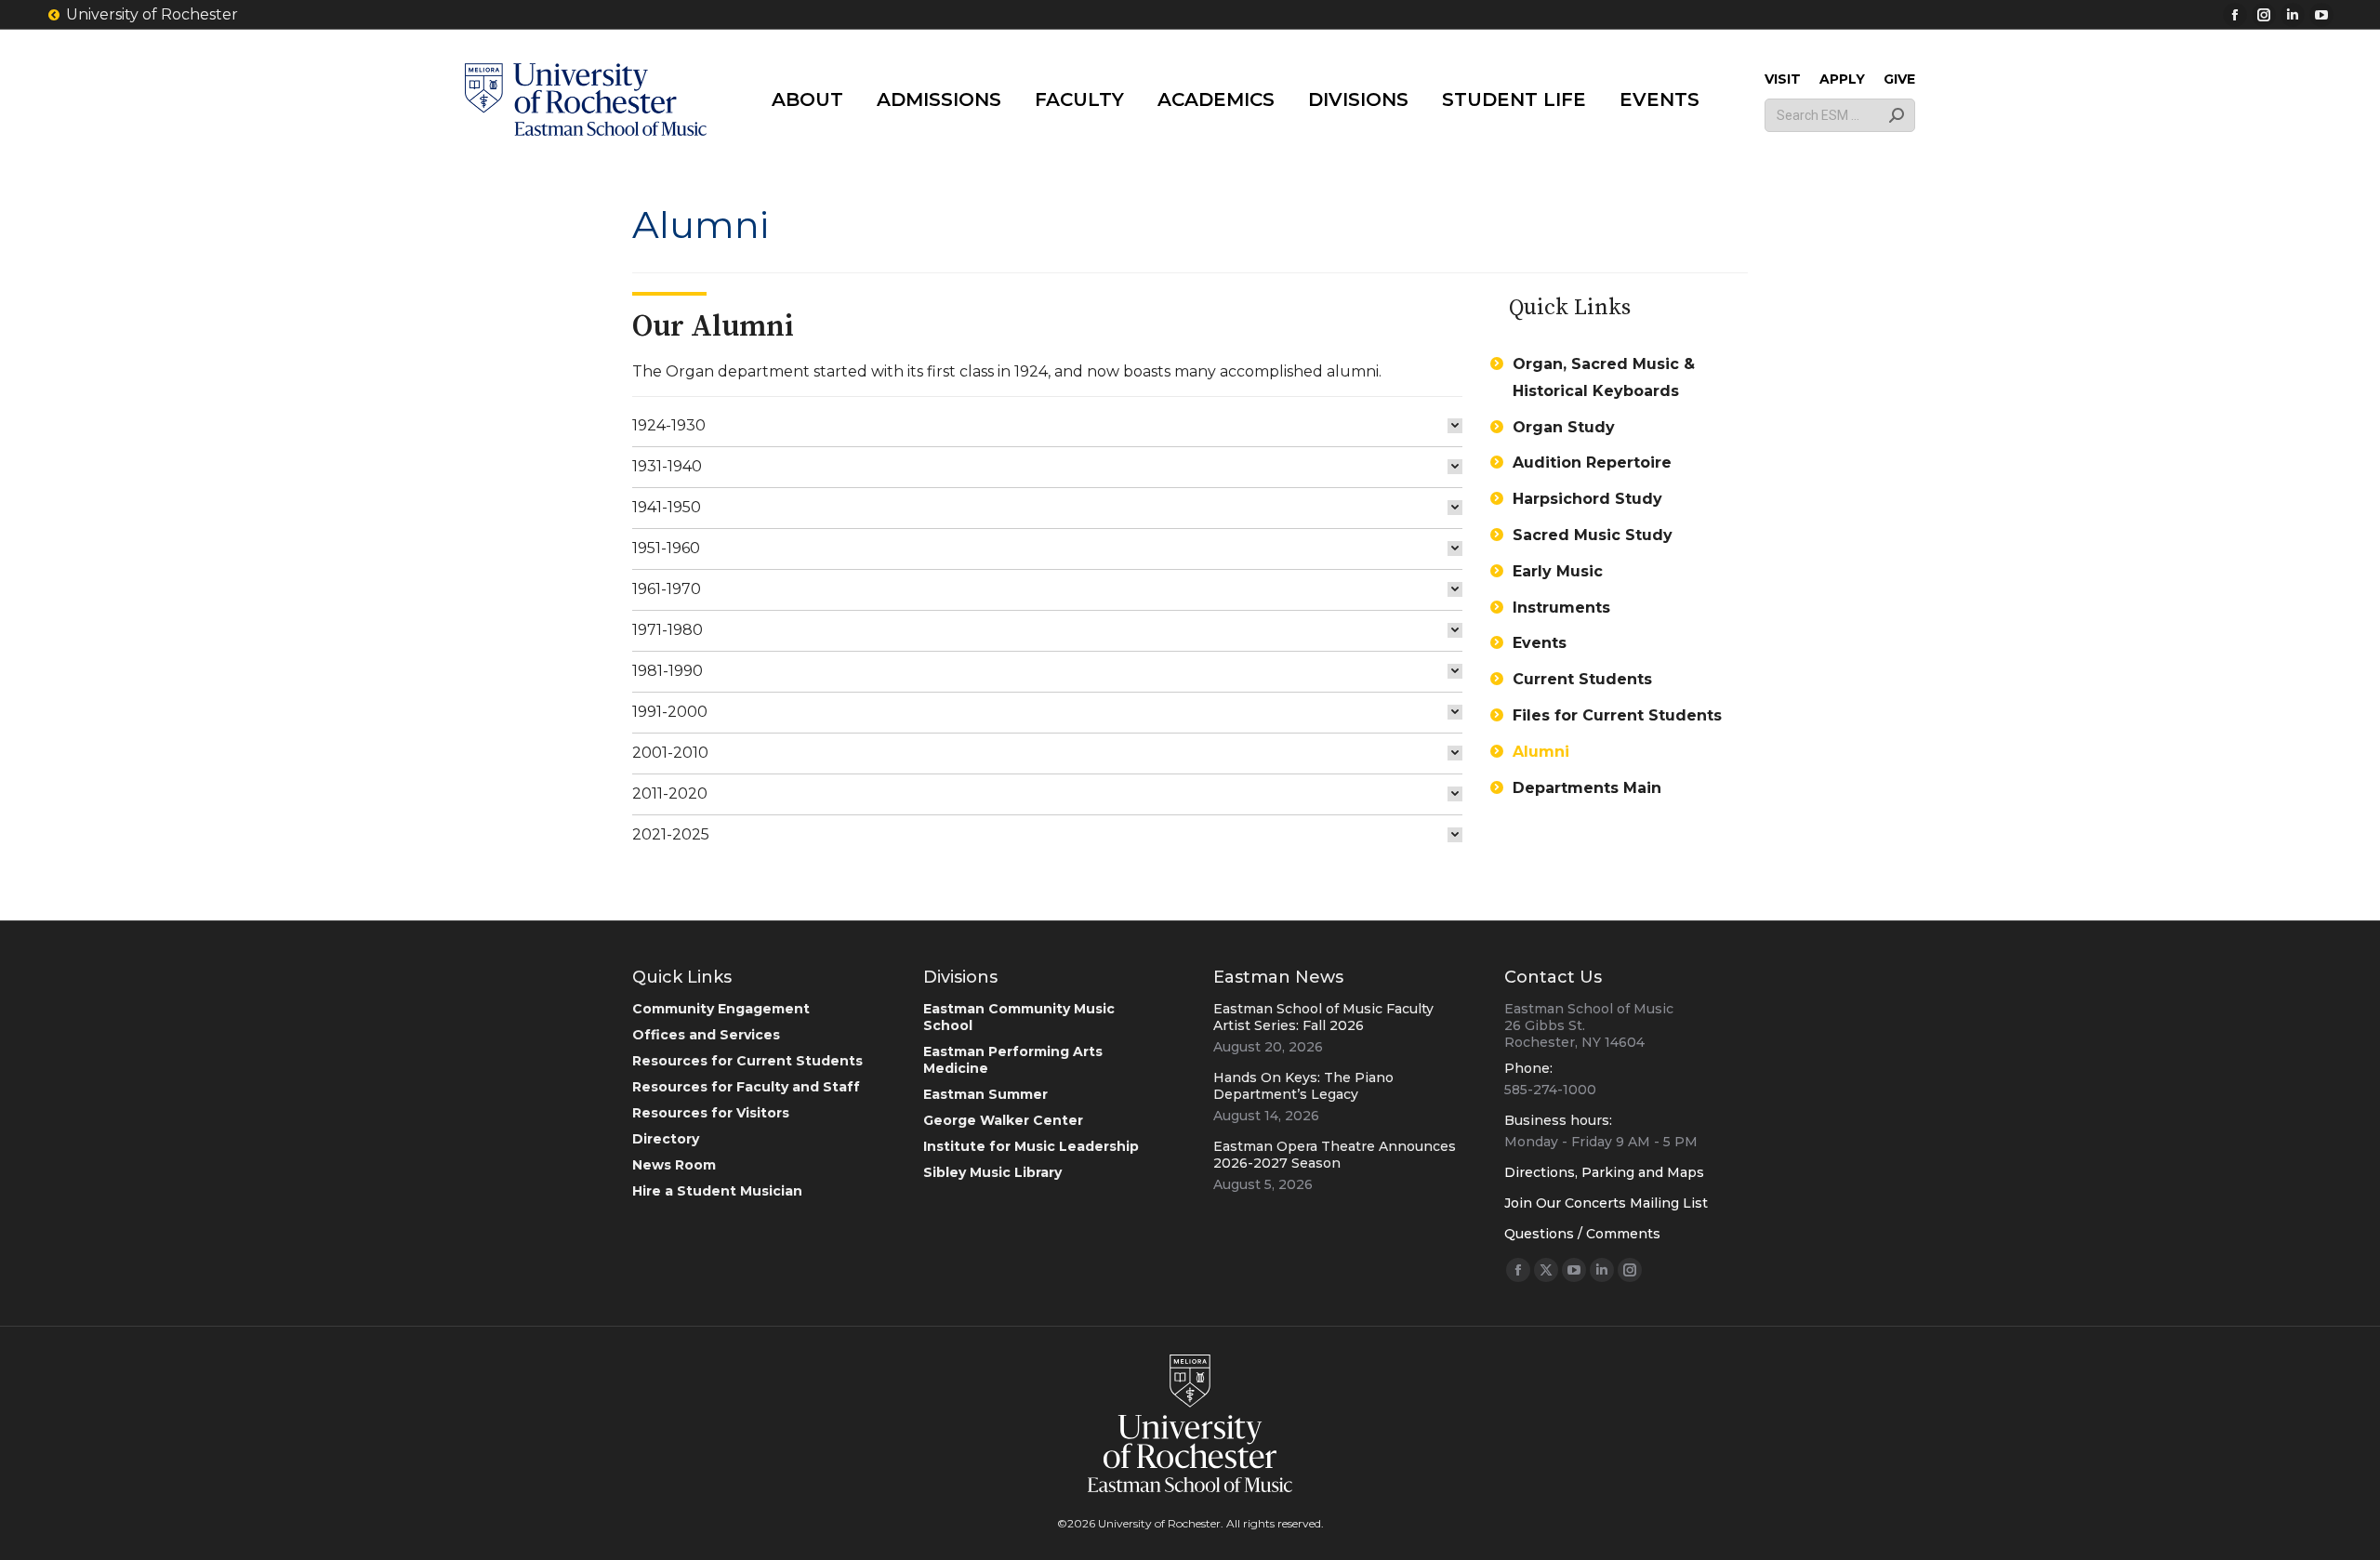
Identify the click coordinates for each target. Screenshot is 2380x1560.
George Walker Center (1003, 1120)
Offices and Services (706, 1035)
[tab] (1047, 426)
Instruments (1561, 608)
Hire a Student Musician (717, 1191)
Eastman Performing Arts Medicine (1013, 1060)
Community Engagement (721, 1009)
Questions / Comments (1582, 1234)
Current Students (1582, 679)
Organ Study (1564, 427)
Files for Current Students (1617, 715)
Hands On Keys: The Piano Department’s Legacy (1303, 1086)
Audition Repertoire (1592, 463)
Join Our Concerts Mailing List (1606, 1203)
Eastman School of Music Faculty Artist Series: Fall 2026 (1323, 1017)
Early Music (1558, 571)
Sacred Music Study (1593, 535)
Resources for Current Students (747, 1061)
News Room (674, 1165)
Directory (666, 1139)
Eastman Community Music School (1019, 1017)
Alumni (1541, 752)
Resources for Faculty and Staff (746, 1087)
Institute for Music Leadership (1031, 1146)
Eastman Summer (985, 1094)
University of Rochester (152, 14)
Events (1540, 643)
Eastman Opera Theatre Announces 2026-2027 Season (1335, 1155)
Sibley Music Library (992, 1172)
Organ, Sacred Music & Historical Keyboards (1604, 377)
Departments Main (1587, 788)
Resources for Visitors (711, 1113)
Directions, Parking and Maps (1604, 1172)
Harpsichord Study (1587, 499)
